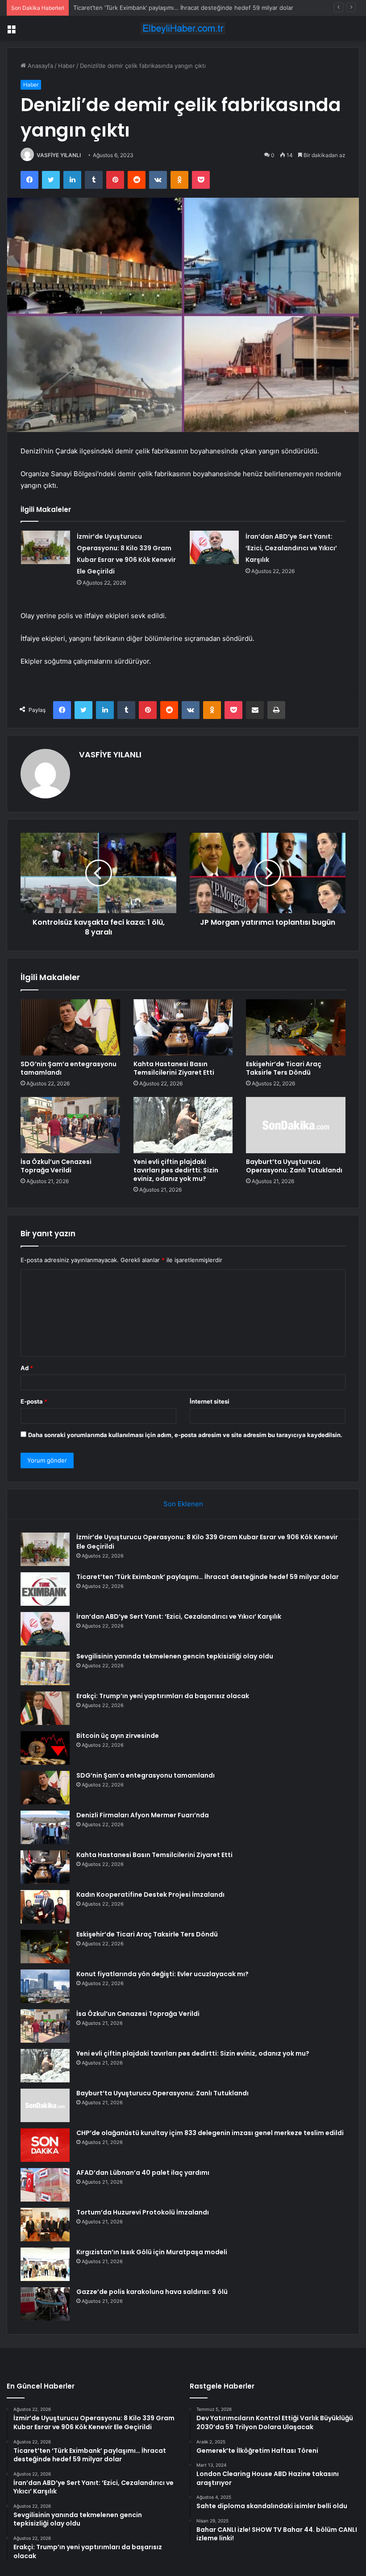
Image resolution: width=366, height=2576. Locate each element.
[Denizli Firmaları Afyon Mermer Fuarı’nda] (45, 1827)
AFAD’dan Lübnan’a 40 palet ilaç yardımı (143, 2173)
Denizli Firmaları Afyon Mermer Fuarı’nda (143, 1815)
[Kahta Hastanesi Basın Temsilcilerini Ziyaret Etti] (183, 1027)
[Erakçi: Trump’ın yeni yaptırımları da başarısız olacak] (45, 1708)
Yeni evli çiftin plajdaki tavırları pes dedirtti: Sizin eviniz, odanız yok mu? (176, 1170)
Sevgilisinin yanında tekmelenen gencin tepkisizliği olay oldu (175, 1656)
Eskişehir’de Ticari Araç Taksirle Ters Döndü (284, 1068)
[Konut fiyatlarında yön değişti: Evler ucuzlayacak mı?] (45, 1986)
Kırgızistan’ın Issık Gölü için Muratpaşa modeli (152, 2252)
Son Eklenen (183, 1504)
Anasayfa (40, 66)
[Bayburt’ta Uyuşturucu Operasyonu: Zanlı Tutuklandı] (296, 1125)
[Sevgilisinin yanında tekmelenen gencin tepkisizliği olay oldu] (45, 1668)
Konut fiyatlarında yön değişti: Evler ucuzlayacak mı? (162, 1974)
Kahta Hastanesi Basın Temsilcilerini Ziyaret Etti (174, 1068)
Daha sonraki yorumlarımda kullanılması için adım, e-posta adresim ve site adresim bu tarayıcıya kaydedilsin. (185, 1435)
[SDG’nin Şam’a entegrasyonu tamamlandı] (70, 1027)
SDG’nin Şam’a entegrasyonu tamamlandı (69, 1068)
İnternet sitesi (210, 1401)
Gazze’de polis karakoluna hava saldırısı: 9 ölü (152, 2292)
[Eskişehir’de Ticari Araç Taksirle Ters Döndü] (296, 1027)
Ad (27, 1368)
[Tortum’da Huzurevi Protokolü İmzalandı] (45, 2225)
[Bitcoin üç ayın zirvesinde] (45, 1748)
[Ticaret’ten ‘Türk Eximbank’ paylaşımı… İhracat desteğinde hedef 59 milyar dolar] (45, 1589)
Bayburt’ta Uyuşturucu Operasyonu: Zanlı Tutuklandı (294, 1166)
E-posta (34, 1401)
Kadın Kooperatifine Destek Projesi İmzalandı (150, 1895)
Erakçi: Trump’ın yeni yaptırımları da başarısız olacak (163, 1696)
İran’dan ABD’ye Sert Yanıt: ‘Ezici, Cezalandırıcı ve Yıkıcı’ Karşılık (291, 548)
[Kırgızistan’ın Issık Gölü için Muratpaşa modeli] (45, 2264)
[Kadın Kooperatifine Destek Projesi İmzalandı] (45, 1907)
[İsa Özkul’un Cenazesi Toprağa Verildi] (70, 1125)
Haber (67, 66)
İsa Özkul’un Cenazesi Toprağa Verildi (56, 1166)
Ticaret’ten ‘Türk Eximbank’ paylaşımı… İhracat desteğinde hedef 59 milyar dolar (183, 8)
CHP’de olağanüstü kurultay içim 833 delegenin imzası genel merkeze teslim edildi (210, 2133)
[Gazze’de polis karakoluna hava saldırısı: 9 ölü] (45, 2304)
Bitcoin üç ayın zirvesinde (118, 1736)
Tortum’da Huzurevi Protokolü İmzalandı (143, 2212)
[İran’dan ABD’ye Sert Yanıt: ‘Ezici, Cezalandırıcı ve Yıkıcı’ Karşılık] (214, 547)
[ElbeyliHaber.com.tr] (183, 28)
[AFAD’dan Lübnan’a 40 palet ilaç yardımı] (45, 2185)
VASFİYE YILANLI (59, 155)
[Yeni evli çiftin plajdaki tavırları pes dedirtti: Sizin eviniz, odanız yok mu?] (183, 1125)
